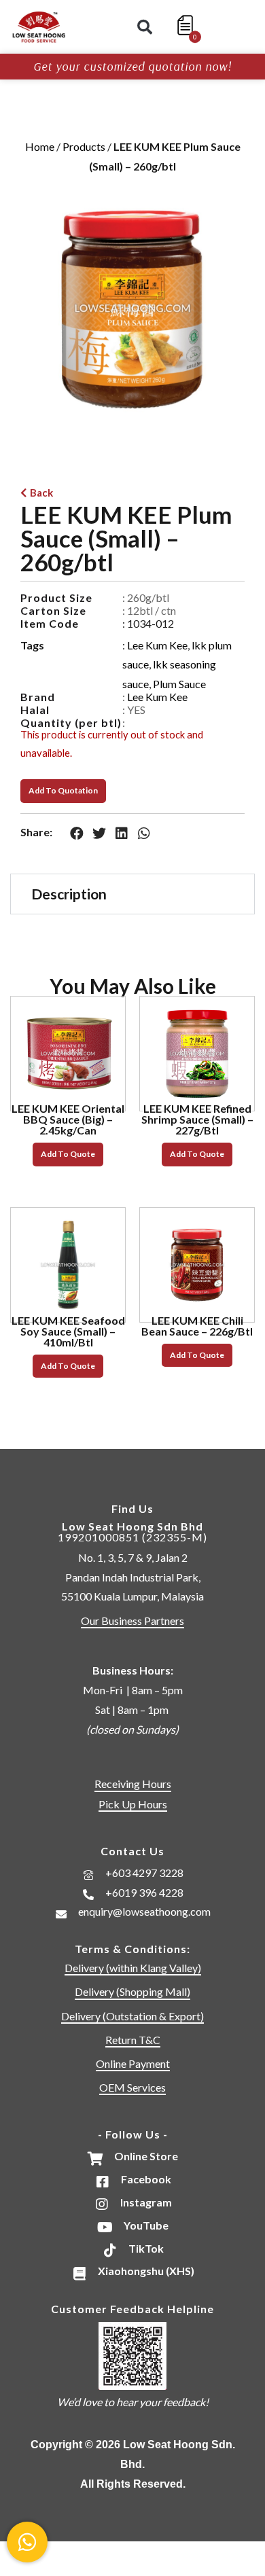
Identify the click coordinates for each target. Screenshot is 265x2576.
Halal (35, 710)
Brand (38, 697)
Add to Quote (68, 1154)
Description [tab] (69, 894)
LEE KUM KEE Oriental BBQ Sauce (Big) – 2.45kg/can (68, 1119)
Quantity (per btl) (71, 722)
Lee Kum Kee (157, 645)
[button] (145, 27)
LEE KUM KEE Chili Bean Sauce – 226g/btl (197, 1326)
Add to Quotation (63, 790)
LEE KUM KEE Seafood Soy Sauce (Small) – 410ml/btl (68, 1331)
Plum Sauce (179, 684)
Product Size (56, 597)
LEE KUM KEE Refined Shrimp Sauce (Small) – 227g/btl (197, 1119)
